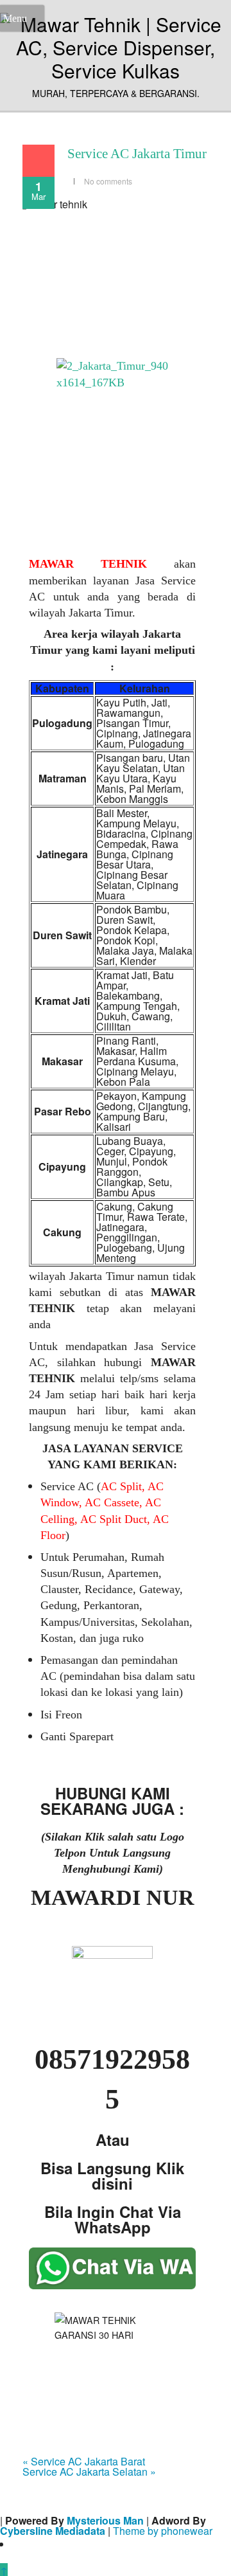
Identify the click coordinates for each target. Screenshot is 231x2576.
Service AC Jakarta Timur (137, 154)
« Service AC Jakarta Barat (84, 2461)
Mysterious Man (105, 2520)
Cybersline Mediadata (53, 2531)
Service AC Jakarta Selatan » (89, 2472)
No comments (108, 181)
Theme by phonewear (163, 2531)
